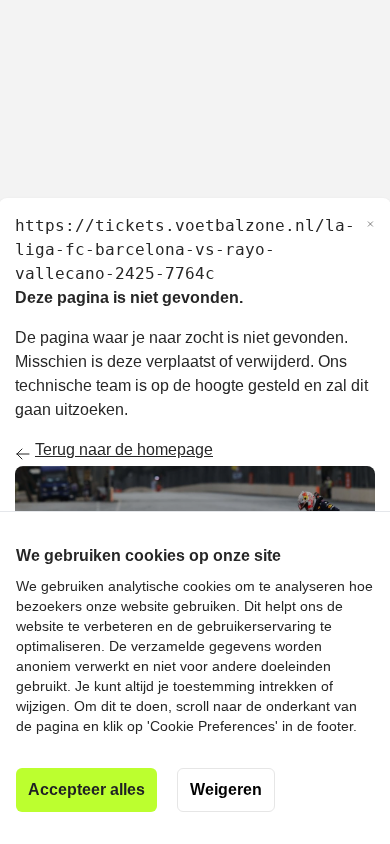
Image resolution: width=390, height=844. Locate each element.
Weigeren (226, 789)
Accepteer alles (86, 789)
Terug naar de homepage (124, 449)
